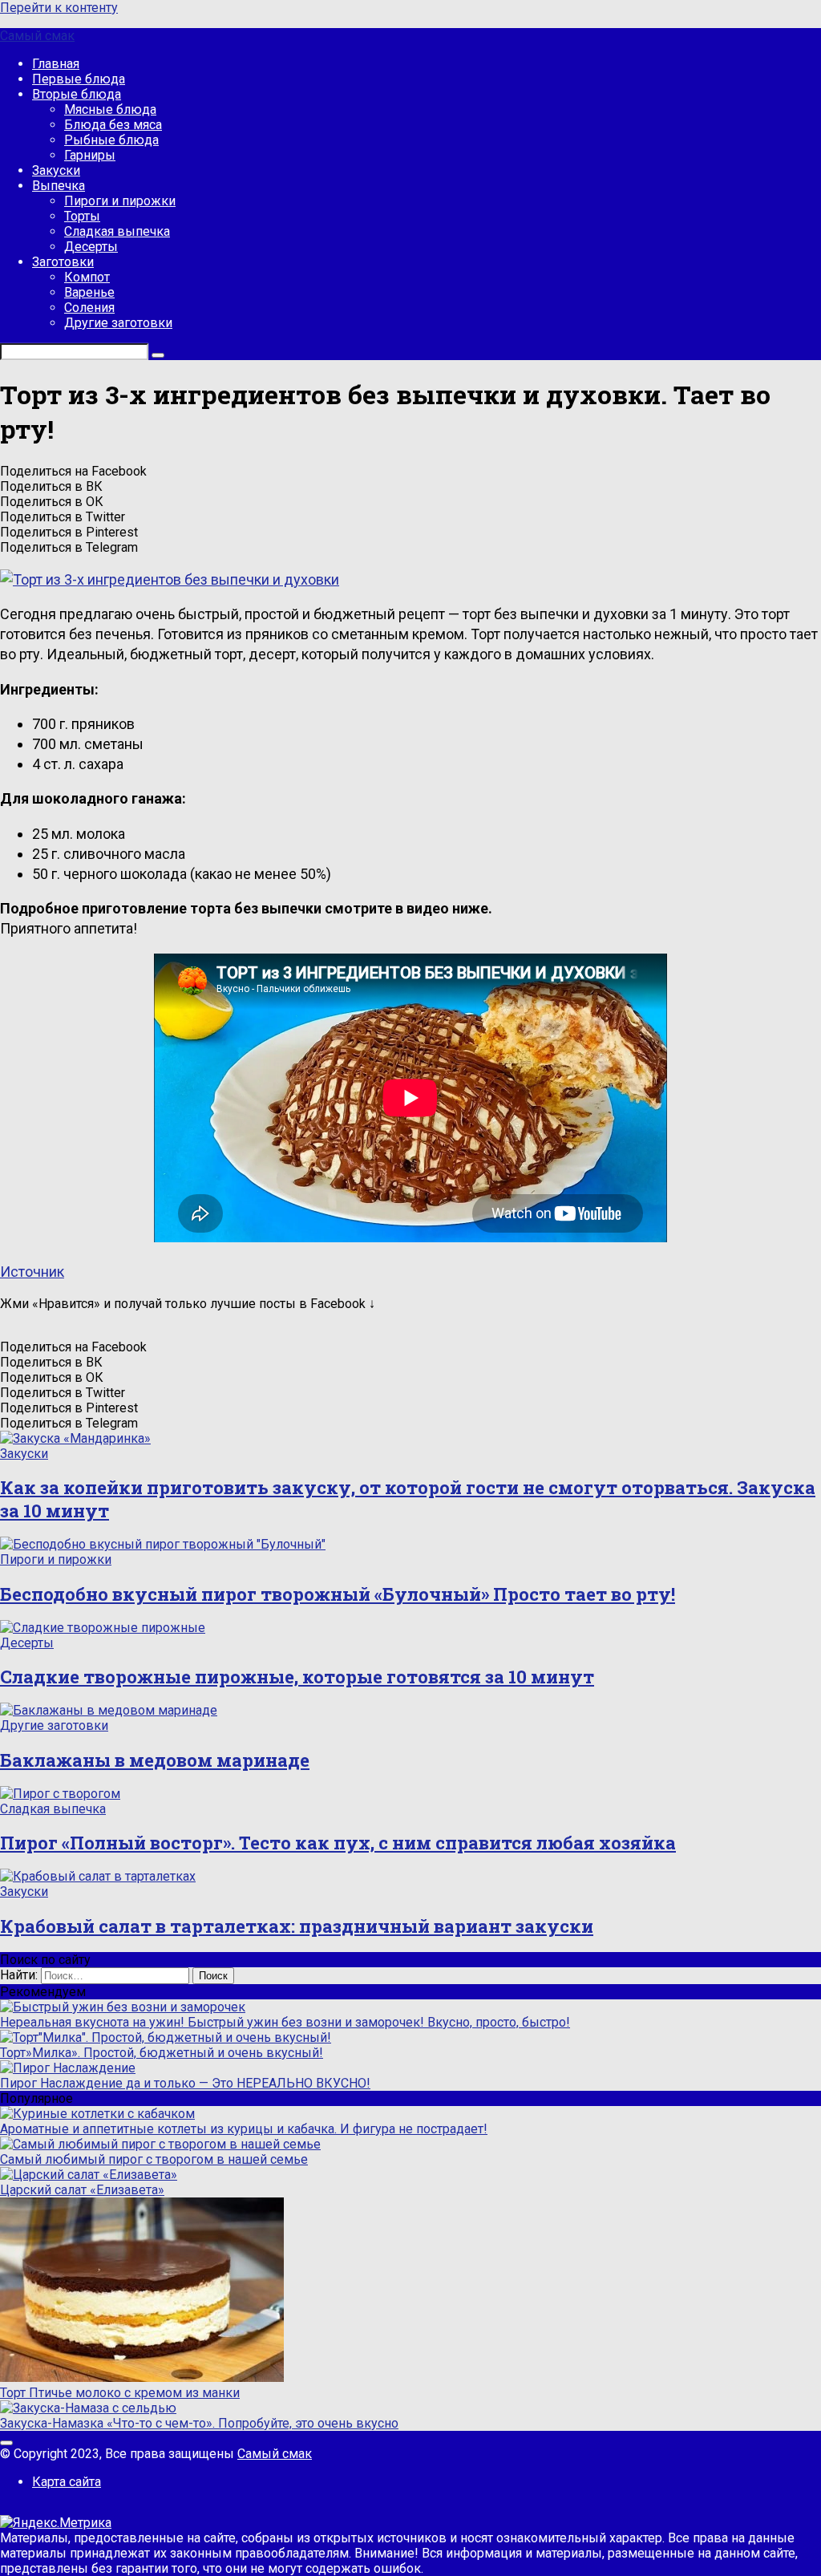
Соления (89, 308)
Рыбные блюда (111, 140)
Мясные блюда (110, 109)
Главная (56, 64)
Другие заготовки (118, 323)
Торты (82, 216)
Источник (32, 1272)
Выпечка (59, 186)
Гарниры (90, 155)
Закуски (56, 170)
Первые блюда (79, 79)
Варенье (89, 292)
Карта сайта (67, 2482)
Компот (87, 277)
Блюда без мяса (113, 125)
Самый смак (37, 36)
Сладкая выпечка (117, 231)
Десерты (91, 247)
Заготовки (63, 262)
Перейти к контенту (59, 8)
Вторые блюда (77, 94)
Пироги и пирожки (120, 201)
